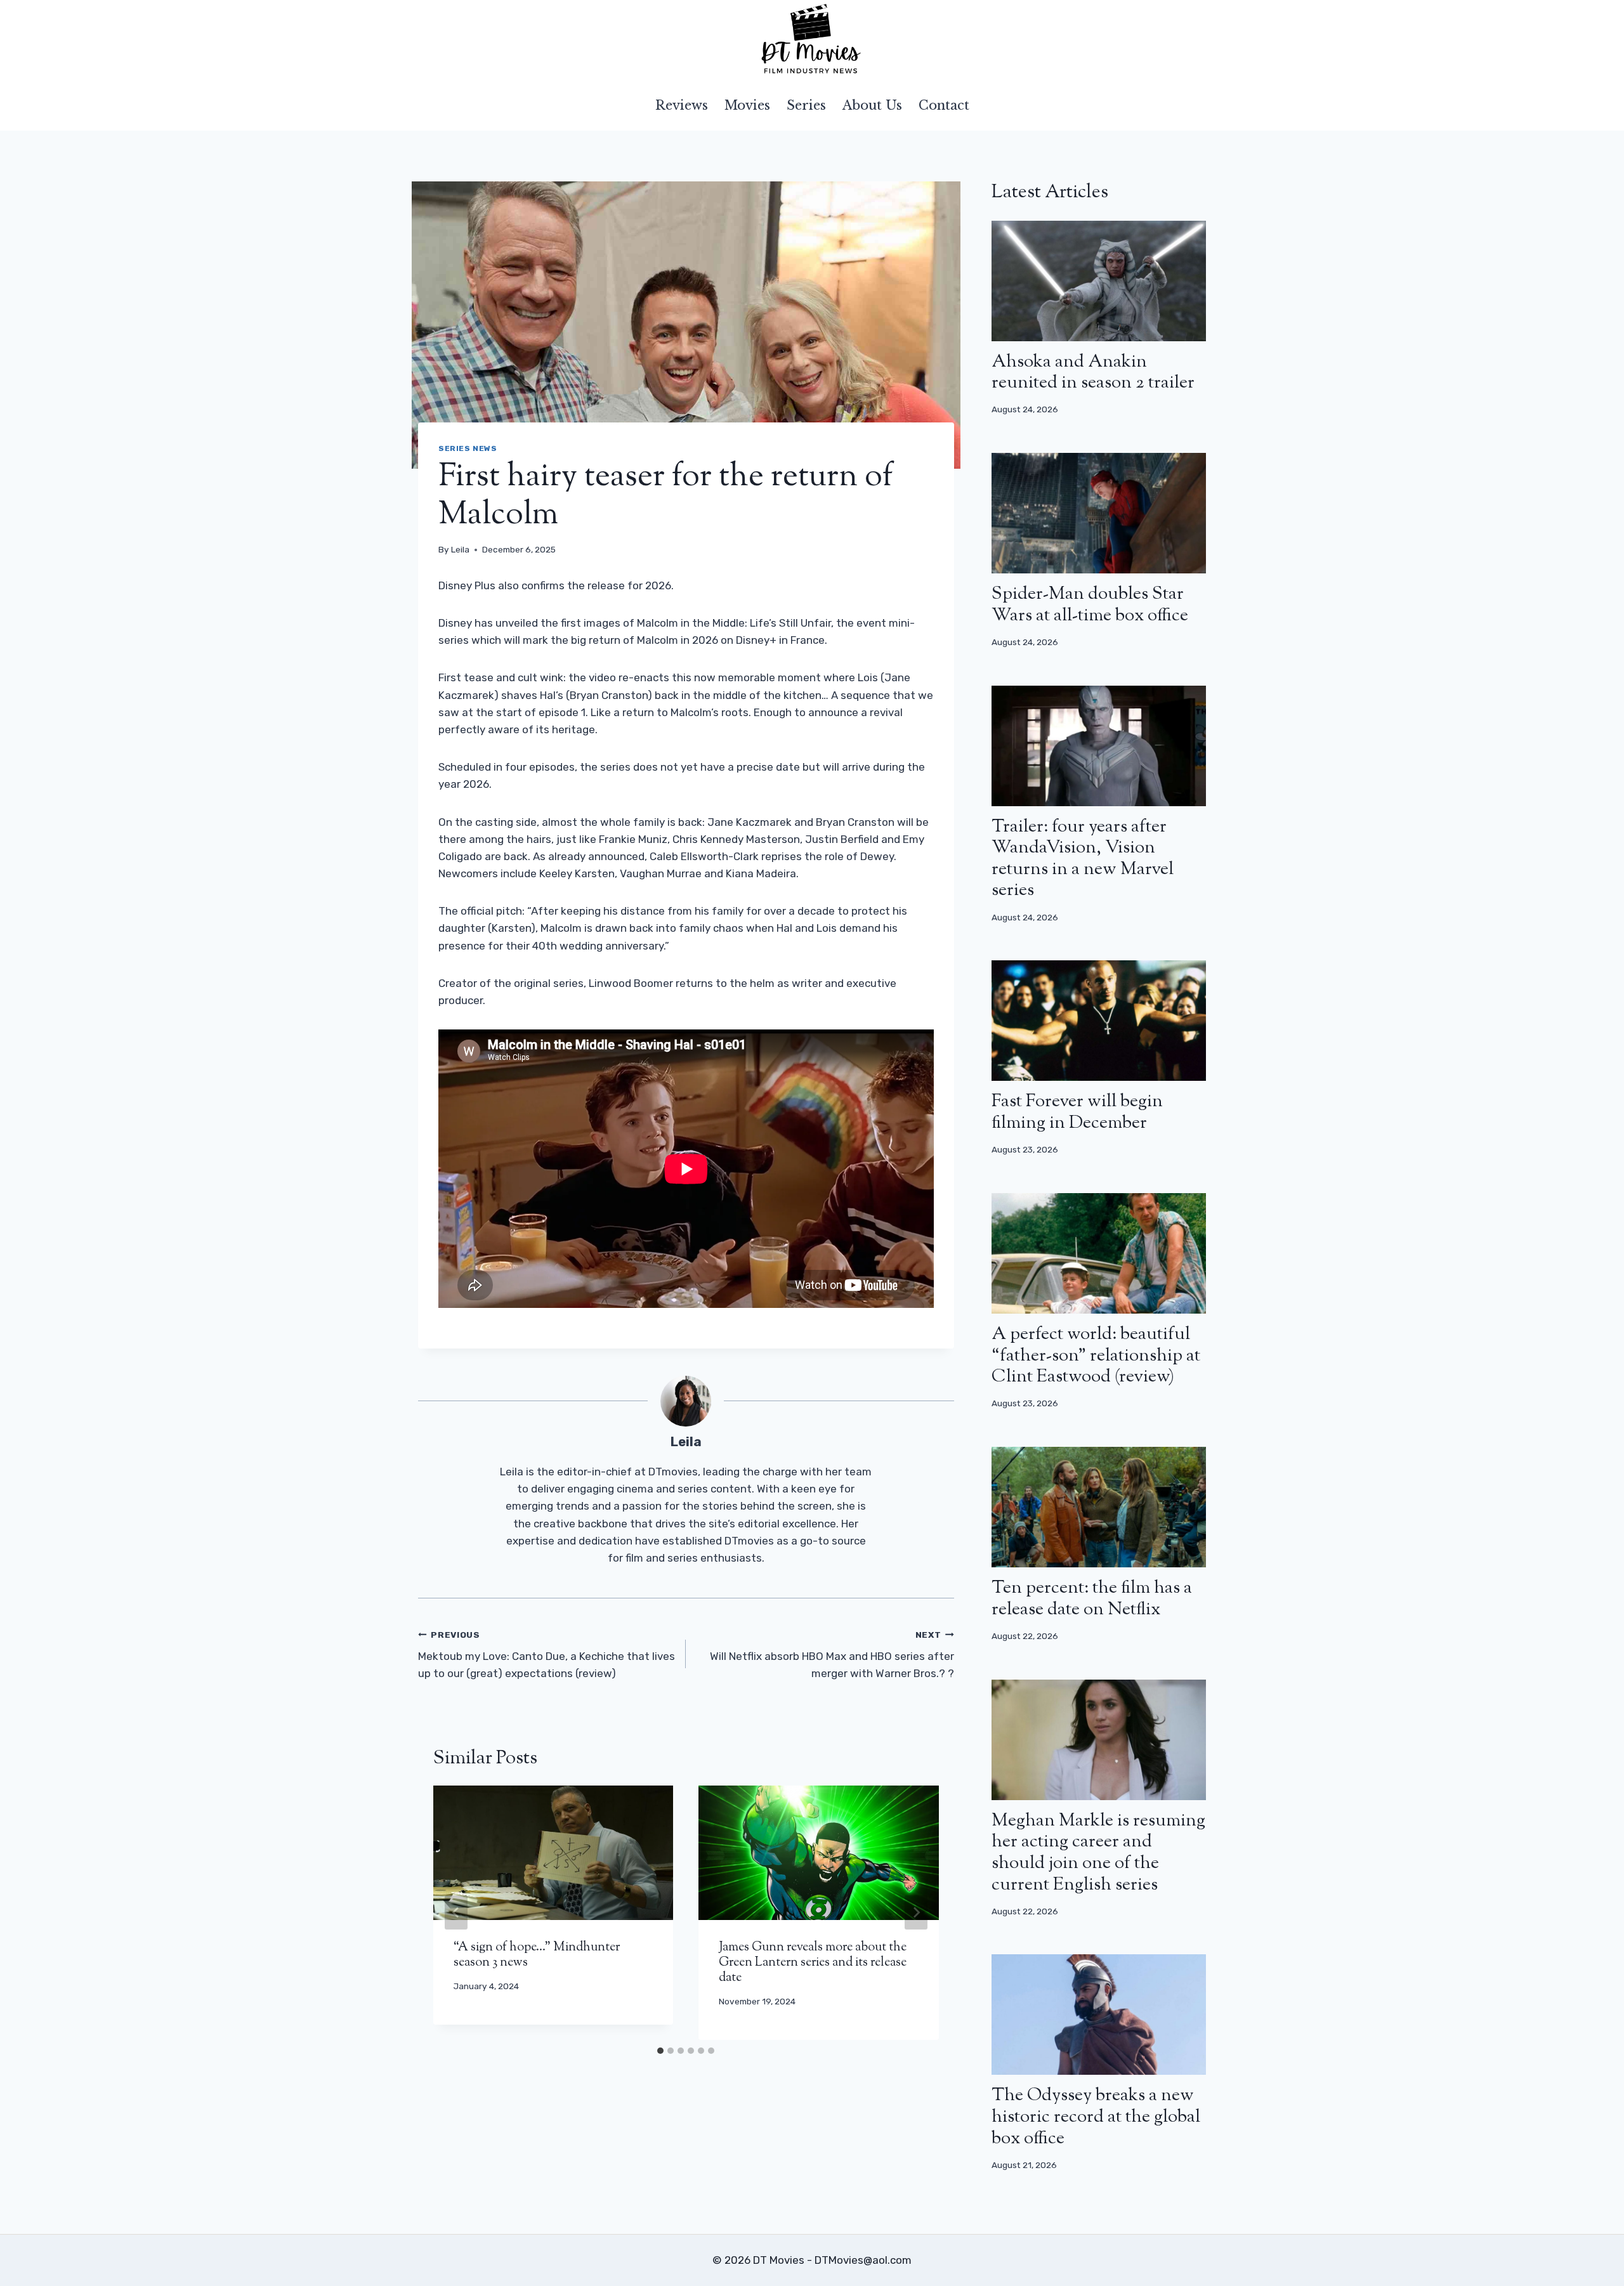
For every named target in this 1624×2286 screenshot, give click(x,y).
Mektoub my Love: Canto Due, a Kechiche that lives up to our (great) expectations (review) (547, 1655)
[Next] (916, 1912)
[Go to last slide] (456, 1912)
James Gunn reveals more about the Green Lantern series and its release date (813, 1963)
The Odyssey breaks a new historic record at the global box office (1096, 2117)
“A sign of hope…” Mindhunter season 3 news (537, 1955)
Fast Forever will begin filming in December (1077, 1113)
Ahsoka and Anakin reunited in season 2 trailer (1093, 373)
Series (806, 105)
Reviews (682, 105)
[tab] (660, 2051)
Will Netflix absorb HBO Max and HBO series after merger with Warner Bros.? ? (832, 1655)
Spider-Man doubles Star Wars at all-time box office (1090, 605)
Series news (468, 448)
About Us (872, 105)
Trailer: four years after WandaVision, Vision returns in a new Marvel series (1083, 859)
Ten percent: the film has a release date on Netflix (1092, 1599)
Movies (747, 105)
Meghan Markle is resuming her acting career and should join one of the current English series (1098, 1853)
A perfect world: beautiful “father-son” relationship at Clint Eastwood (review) (1096, 1356)
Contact (944, 105)
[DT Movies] (812, 40)
